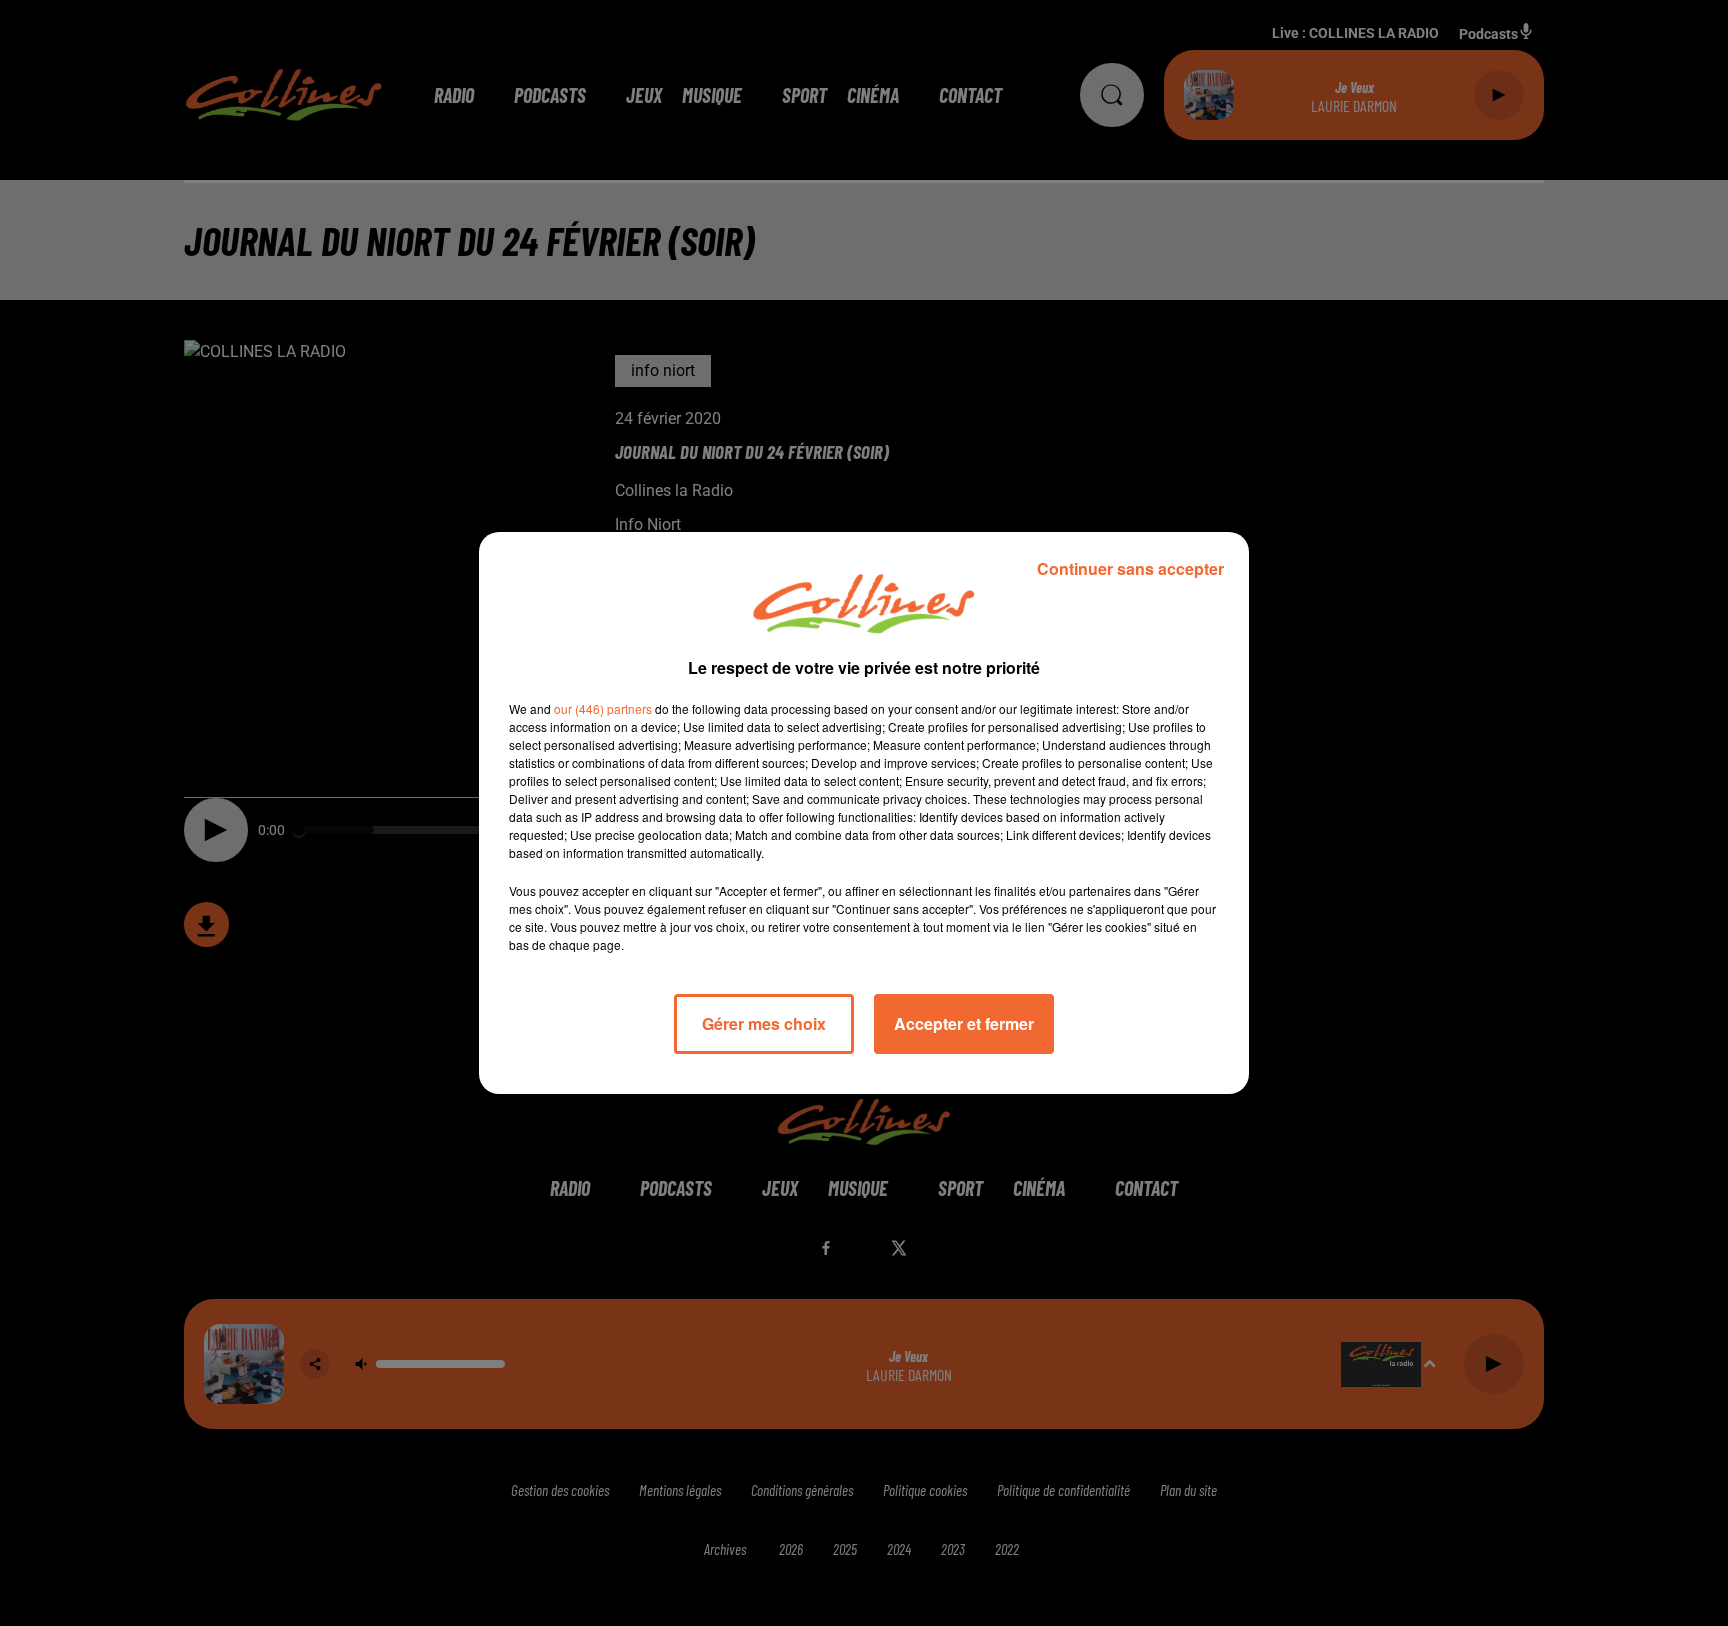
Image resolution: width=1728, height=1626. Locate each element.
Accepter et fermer (964, 1023)
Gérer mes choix (764, 1023)
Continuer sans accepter (1130, 568)
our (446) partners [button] (603, 708)
